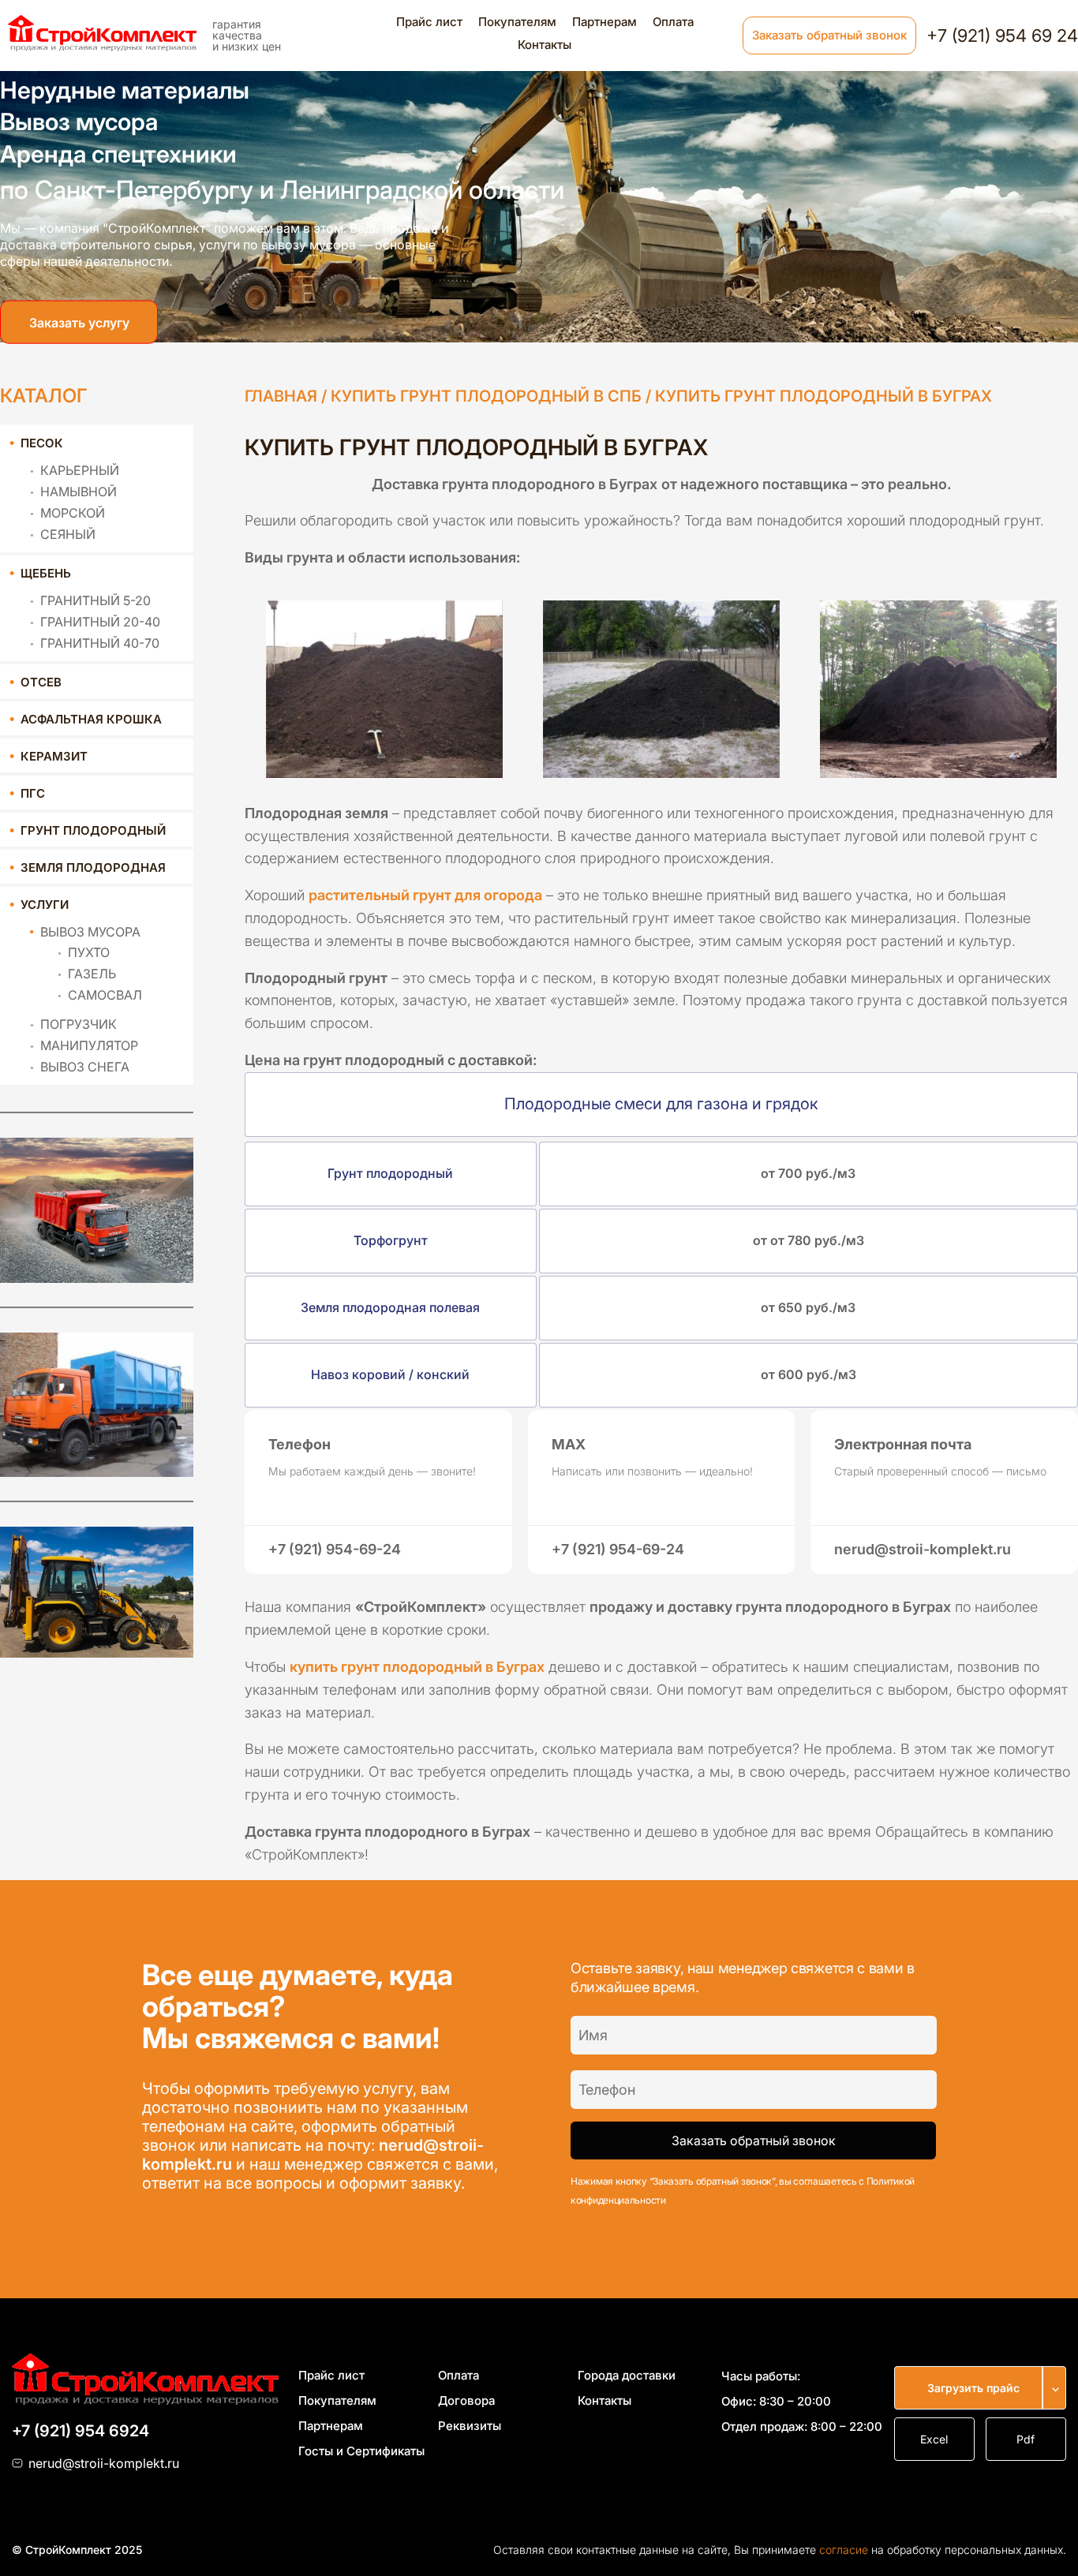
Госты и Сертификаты (361, 2451)
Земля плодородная (93, 867)
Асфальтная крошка (91, 719)
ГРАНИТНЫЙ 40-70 (100, 643)
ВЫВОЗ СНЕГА (85, 1067)
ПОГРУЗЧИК (79, 1024)
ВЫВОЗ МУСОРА (90, 932)
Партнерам (605, 22)
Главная (281, 396)
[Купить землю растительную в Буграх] (939, 683)
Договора (466, 2400)
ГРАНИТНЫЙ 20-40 (100, 622)
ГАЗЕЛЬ (92, 974)
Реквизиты (470, 2426)
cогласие (844, 2550)
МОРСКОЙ (73, 513)
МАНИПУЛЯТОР (89, 1045)
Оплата (673, 22)
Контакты (545, 45)
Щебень (46, 573)
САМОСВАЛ (105, 995)
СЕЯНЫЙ (68, 534)
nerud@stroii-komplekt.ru (104, 2463)
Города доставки (627, 2375)
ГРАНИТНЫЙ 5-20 (95, 600)
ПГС (33, 793)
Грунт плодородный (93, 830)
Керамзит (54, 756)
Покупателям (517, 22)
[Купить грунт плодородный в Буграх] (661, 683)
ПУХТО (89, 952)
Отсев (41, 682)
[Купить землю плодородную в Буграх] (384, 683)
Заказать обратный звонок (829, 35)
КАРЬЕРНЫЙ (80, 470)
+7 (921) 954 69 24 (1002, 36)
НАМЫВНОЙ (79, 492)
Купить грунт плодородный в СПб (486, 396)
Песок (42, 443)
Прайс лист (429, 22)
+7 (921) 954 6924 (80, 2431)
